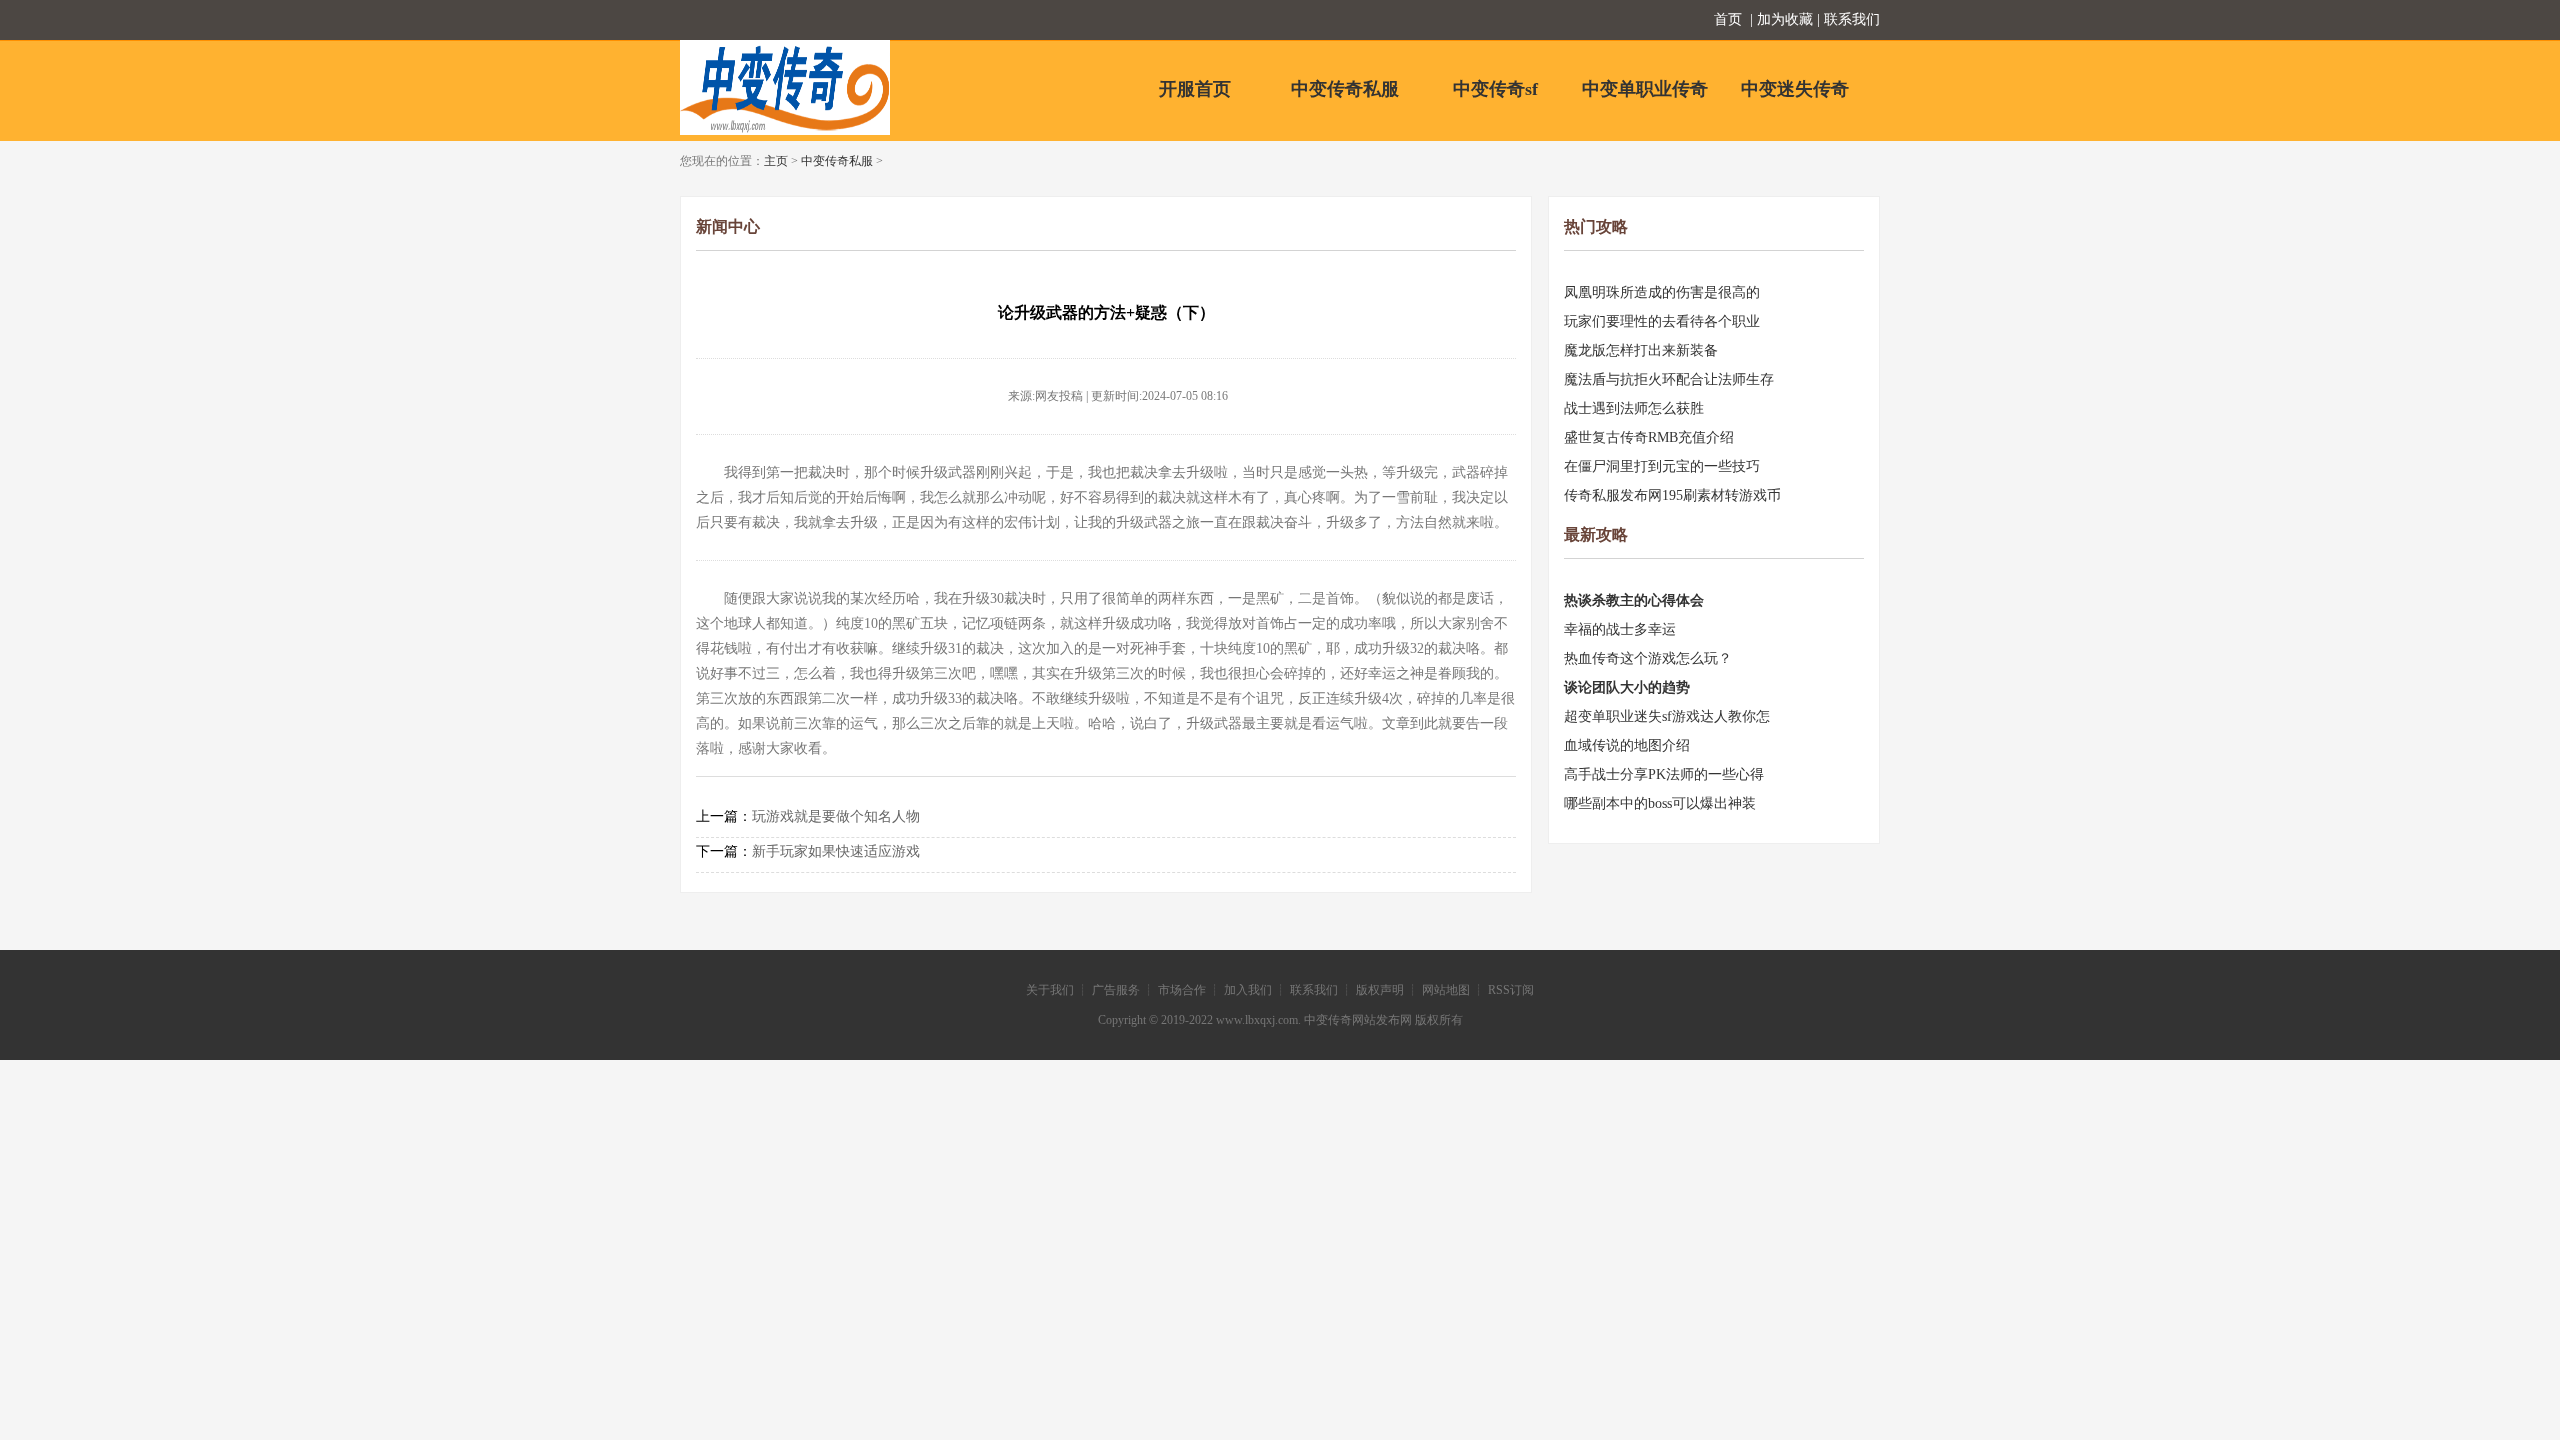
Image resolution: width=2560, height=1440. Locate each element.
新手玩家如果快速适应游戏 (836, 851)
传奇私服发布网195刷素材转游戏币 (1672, 495)
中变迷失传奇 (1795, 89)
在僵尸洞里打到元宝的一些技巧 (1662, 466)
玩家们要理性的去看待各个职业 (1662, 321)
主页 (776, 161)
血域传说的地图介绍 (1627, 745)
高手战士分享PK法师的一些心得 (1664, 774)
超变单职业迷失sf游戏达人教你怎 (1667, 716)
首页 (1728, 19)
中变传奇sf (1495, 89)
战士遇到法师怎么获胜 (1634, 408)
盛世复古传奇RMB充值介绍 (1649, 437)
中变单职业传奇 (1645, 89)
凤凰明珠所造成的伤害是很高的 (1662, 292)
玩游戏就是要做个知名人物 (836, 816)
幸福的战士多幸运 (1620, 629)
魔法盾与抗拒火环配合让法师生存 (1669, 379)
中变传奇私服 (1345, 89)
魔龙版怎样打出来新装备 (1641, 350)
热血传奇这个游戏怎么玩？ (1648, 658)
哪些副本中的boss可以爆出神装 (1660, 803)
